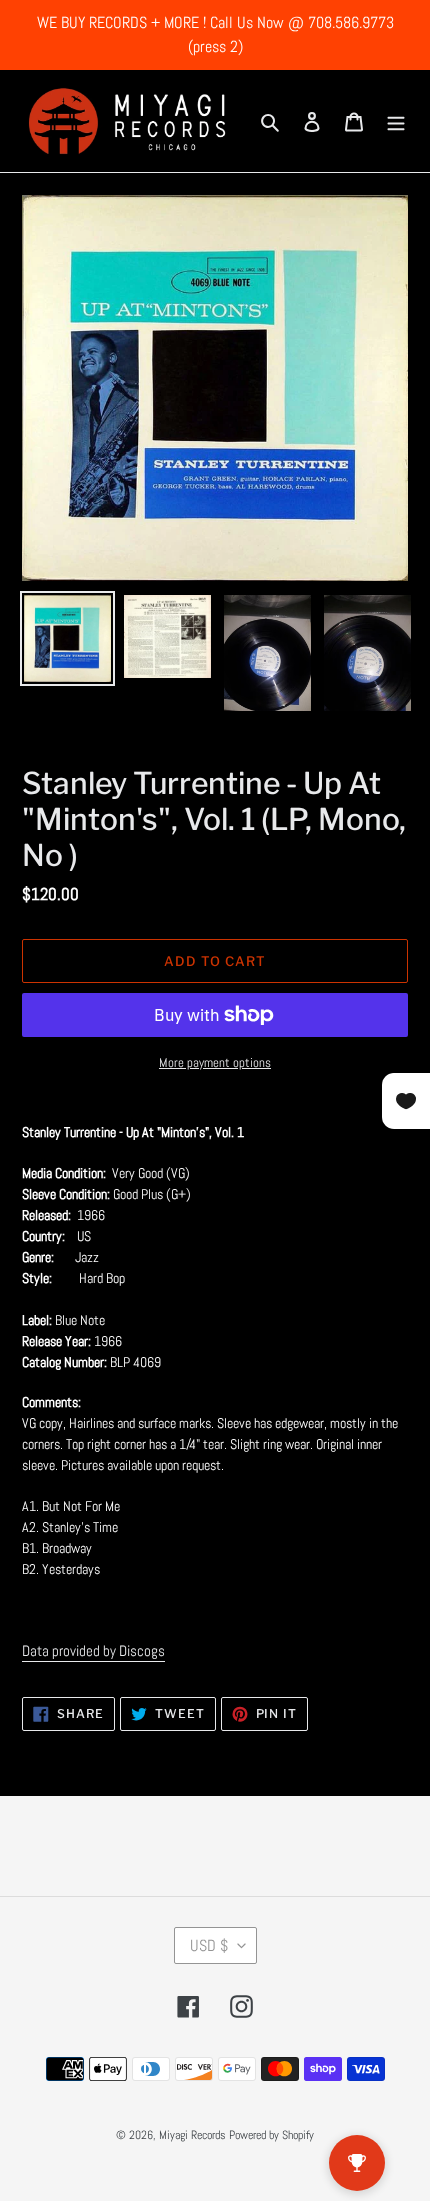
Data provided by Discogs (93, 1650)
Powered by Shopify (271, 2135)
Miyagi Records (192, 2135)
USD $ (209, 1945)
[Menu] (396, 121)
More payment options (215, 1062)
